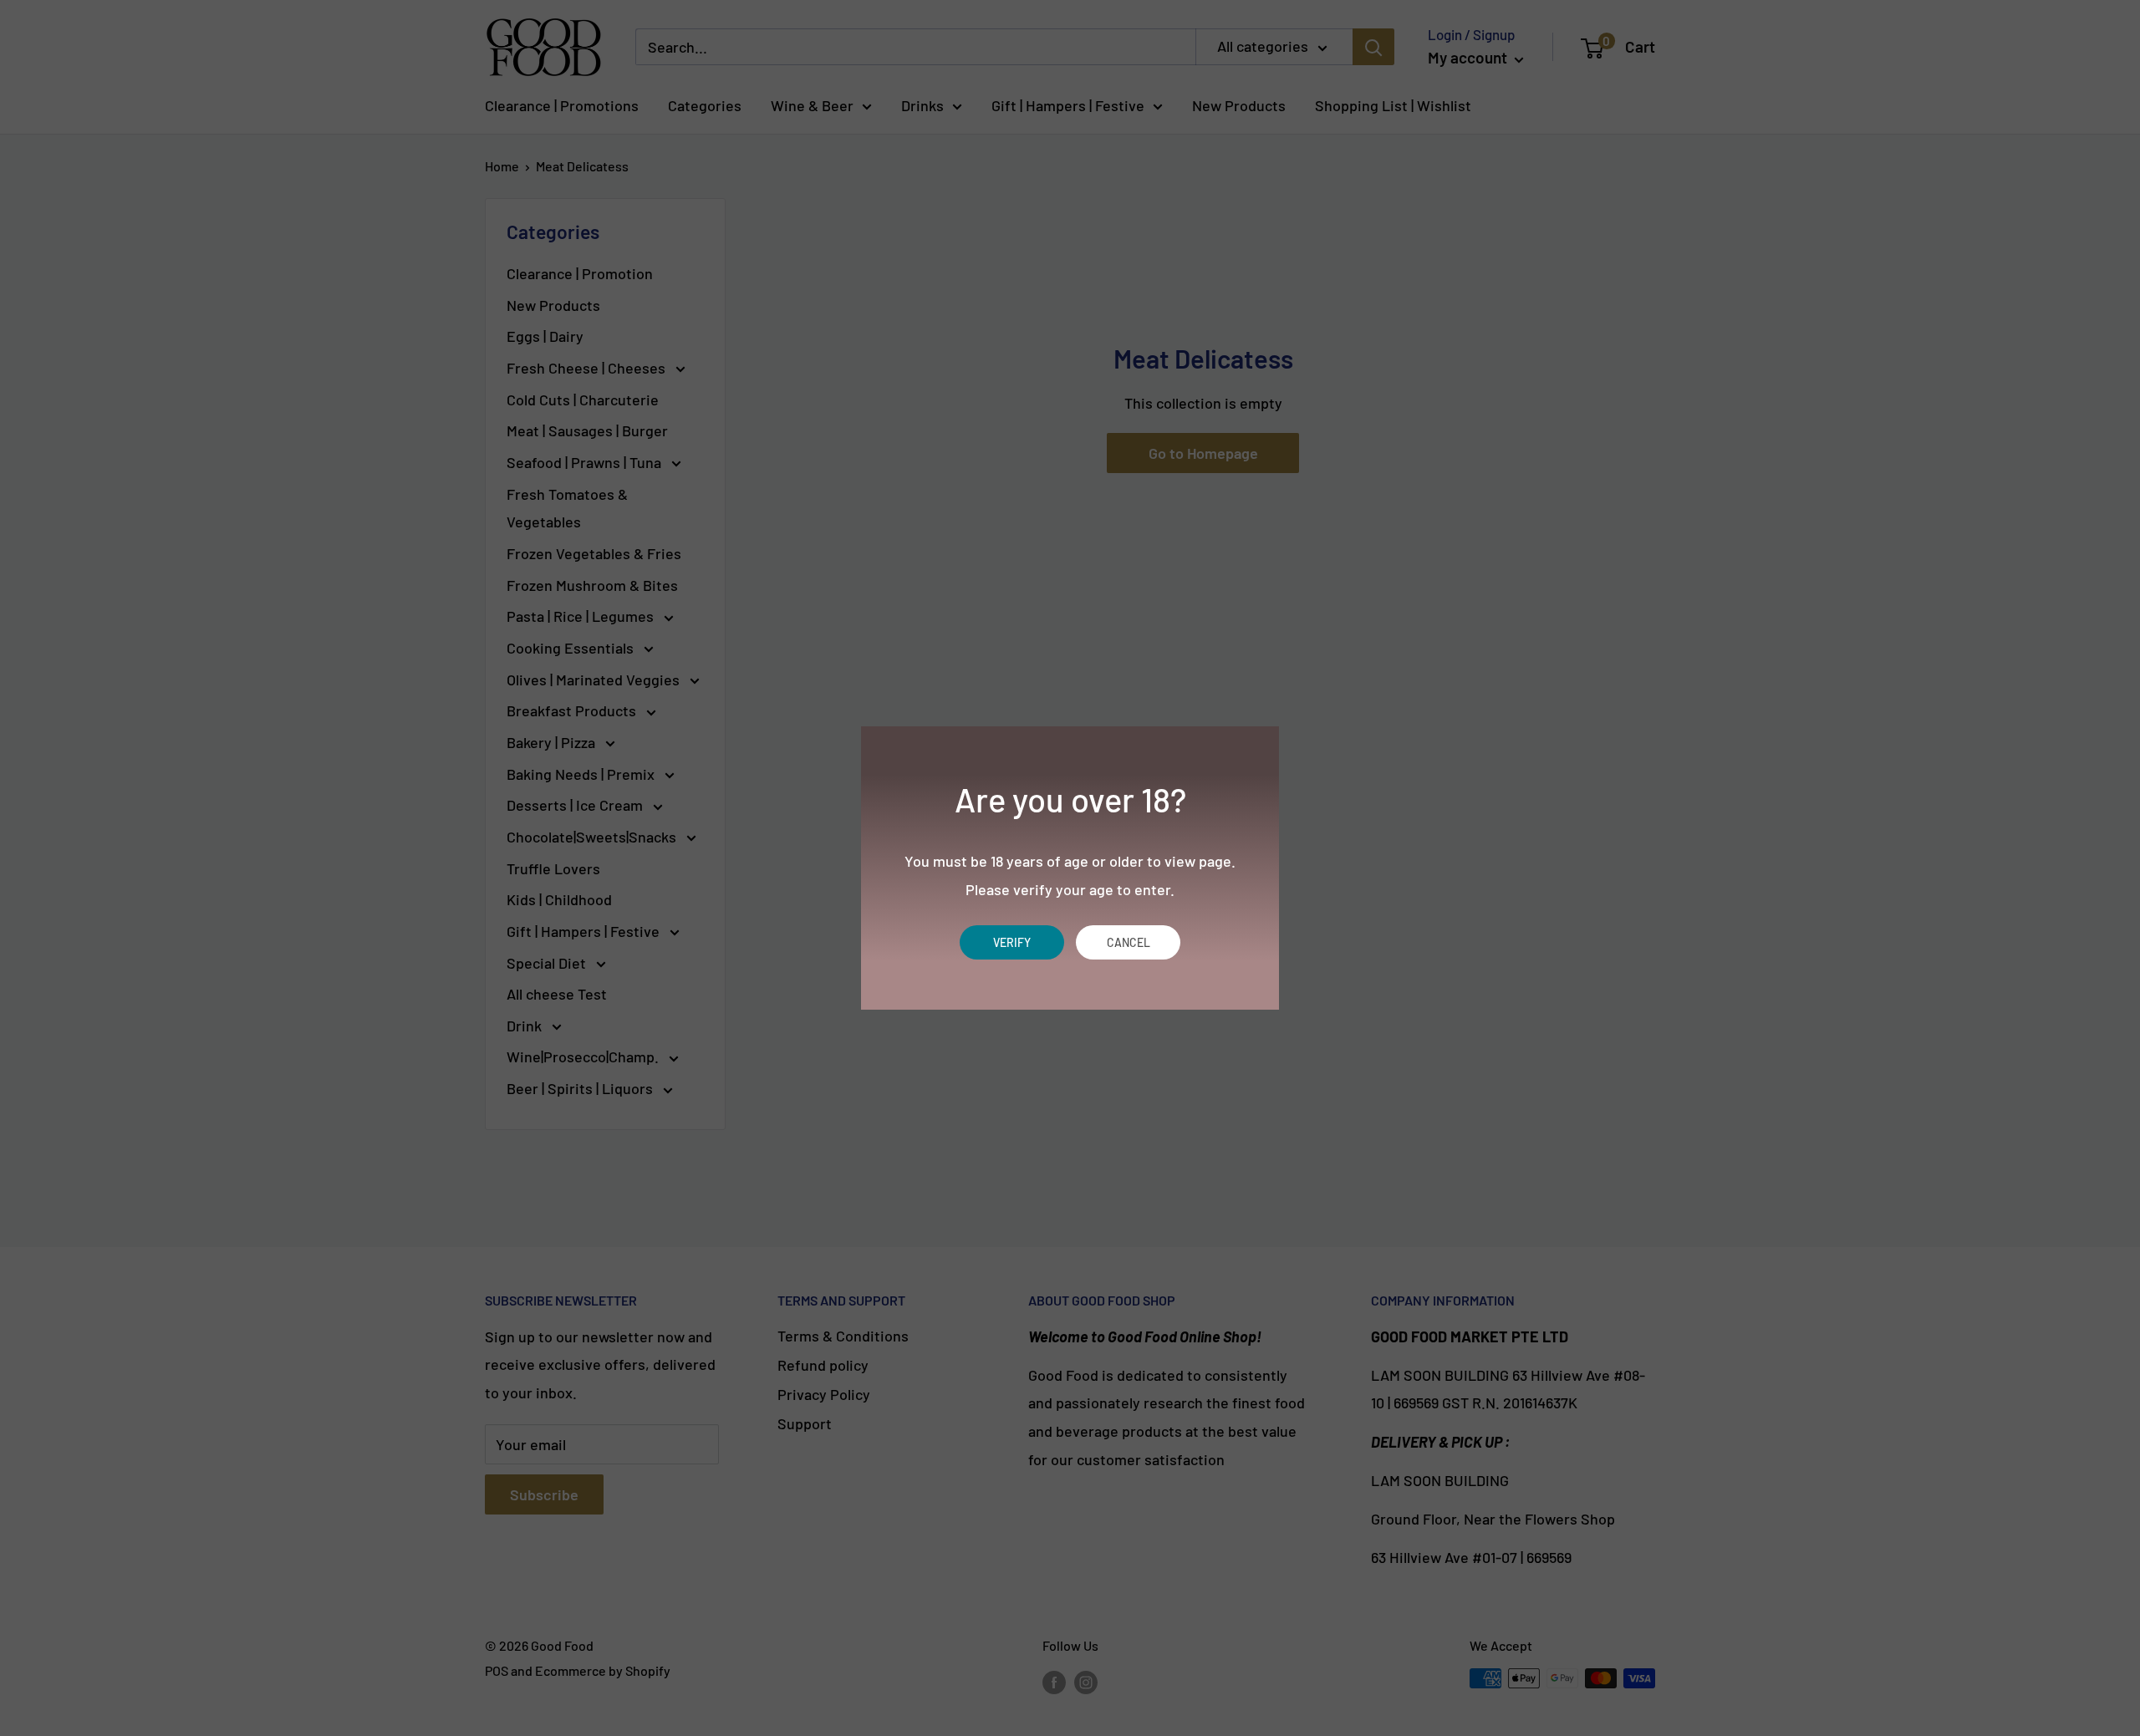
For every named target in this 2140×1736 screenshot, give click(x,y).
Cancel (1129, 942)
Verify (1012, 942)
